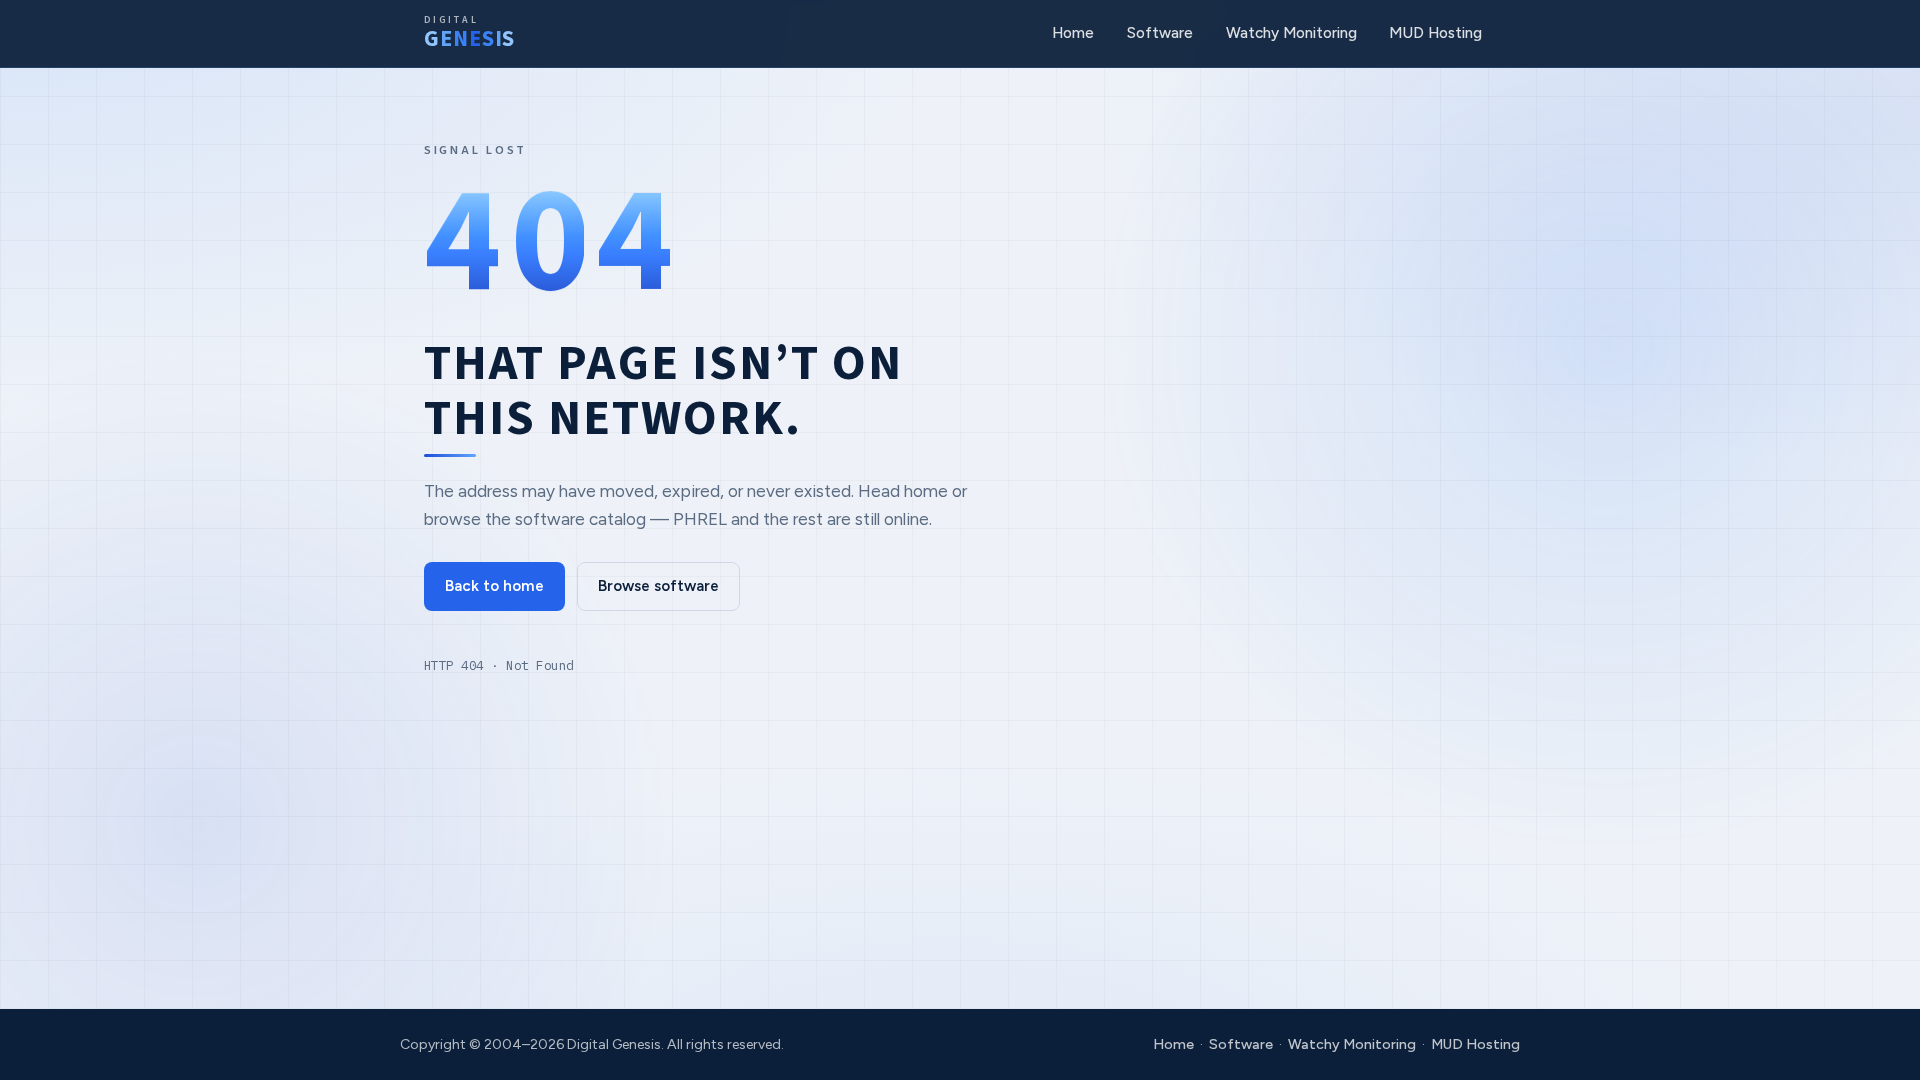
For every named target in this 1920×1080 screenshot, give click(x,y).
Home (1073, 33)
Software (1160, 33)
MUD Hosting (1435, 33)
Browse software (658, 586)
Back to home (494, 586)
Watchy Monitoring (1291, 33)
